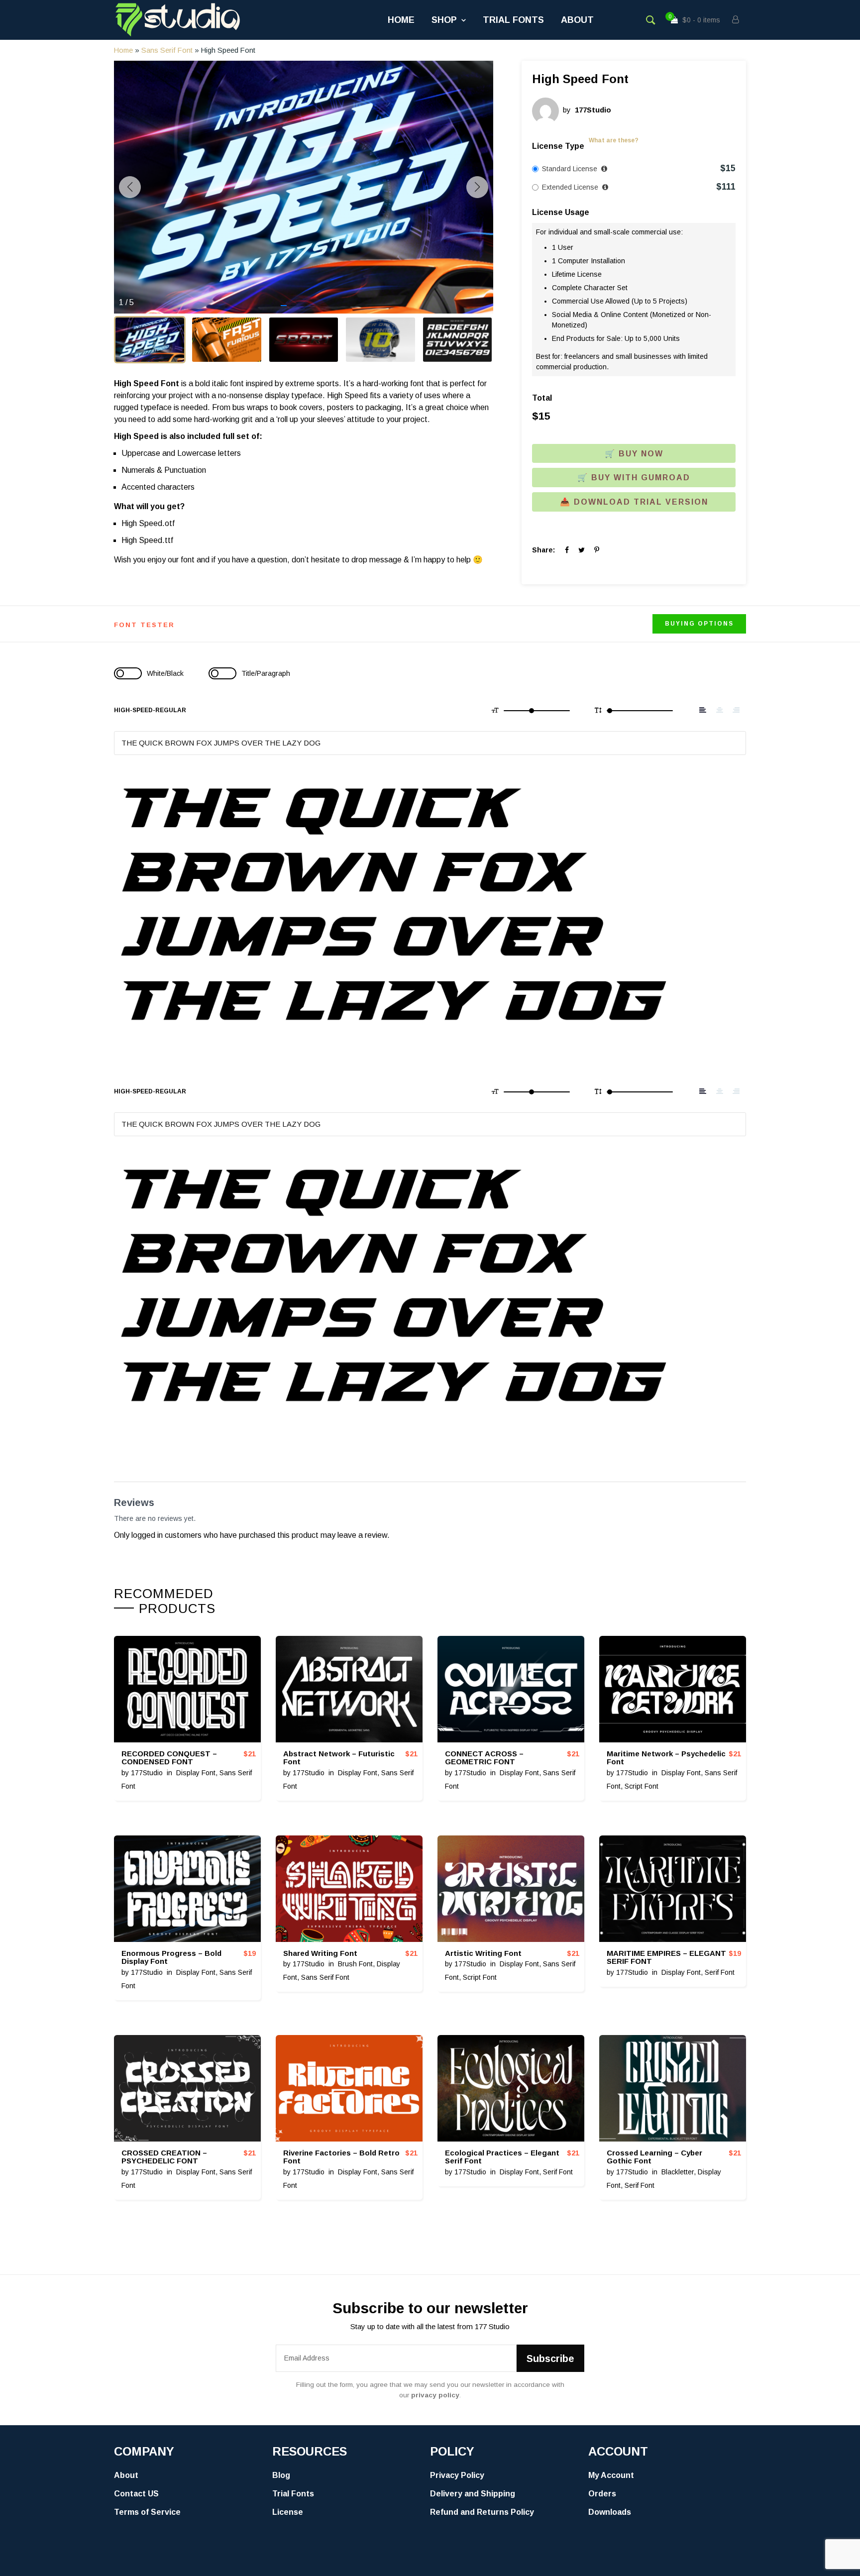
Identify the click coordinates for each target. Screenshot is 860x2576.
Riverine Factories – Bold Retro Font (341, 2157)
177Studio (147, 1773)
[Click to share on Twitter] (582, 550)
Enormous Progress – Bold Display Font (171, 1957)
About (577, 20)
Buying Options (699, 624)
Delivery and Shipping (473, 2494)
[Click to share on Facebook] (567, 550)
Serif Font (720, 1972)
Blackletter (678, 2172)
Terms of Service (147, 2512)
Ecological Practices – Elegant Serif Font (502, 2157)
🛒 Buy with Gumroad (634, 478)
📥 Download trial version (634, 502)
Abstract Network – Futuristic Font (339, 1758)
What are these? (614, 140)
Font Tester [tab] (144, 625)
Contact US (136, 2494)
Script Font (642, 1786)
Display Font (196, 1773)
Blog (281, 2475)
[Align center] (720, 710)
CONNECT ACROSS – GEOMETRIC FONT (484, 1758)
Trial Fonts (513, 20)
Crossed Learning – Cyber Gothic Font (654, 2157)
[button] (284, 306)
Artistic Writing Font (483, 1953)
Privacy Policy (457, 2475)
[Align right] (736, 710)
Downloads (610, 2512)
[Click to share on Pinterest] (597, 550)
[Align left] (703, 710)
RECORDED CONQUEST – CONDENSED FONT (169, 1758)
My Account (611, 2475)
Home (401, 20)
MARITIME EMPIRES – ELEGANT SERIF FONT (666, 1957)
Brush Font (355, 1964)
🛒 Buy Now (634, 454)
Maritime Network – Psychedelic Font (666, 1758)
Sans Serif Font (167, 50)
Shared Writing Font (320, 1953)
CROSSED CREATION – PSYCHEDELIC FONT (164, 2157)
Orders (602, 2494)
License (288, 2512)
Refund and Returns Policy (482, 2512)
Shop (444, 20)
